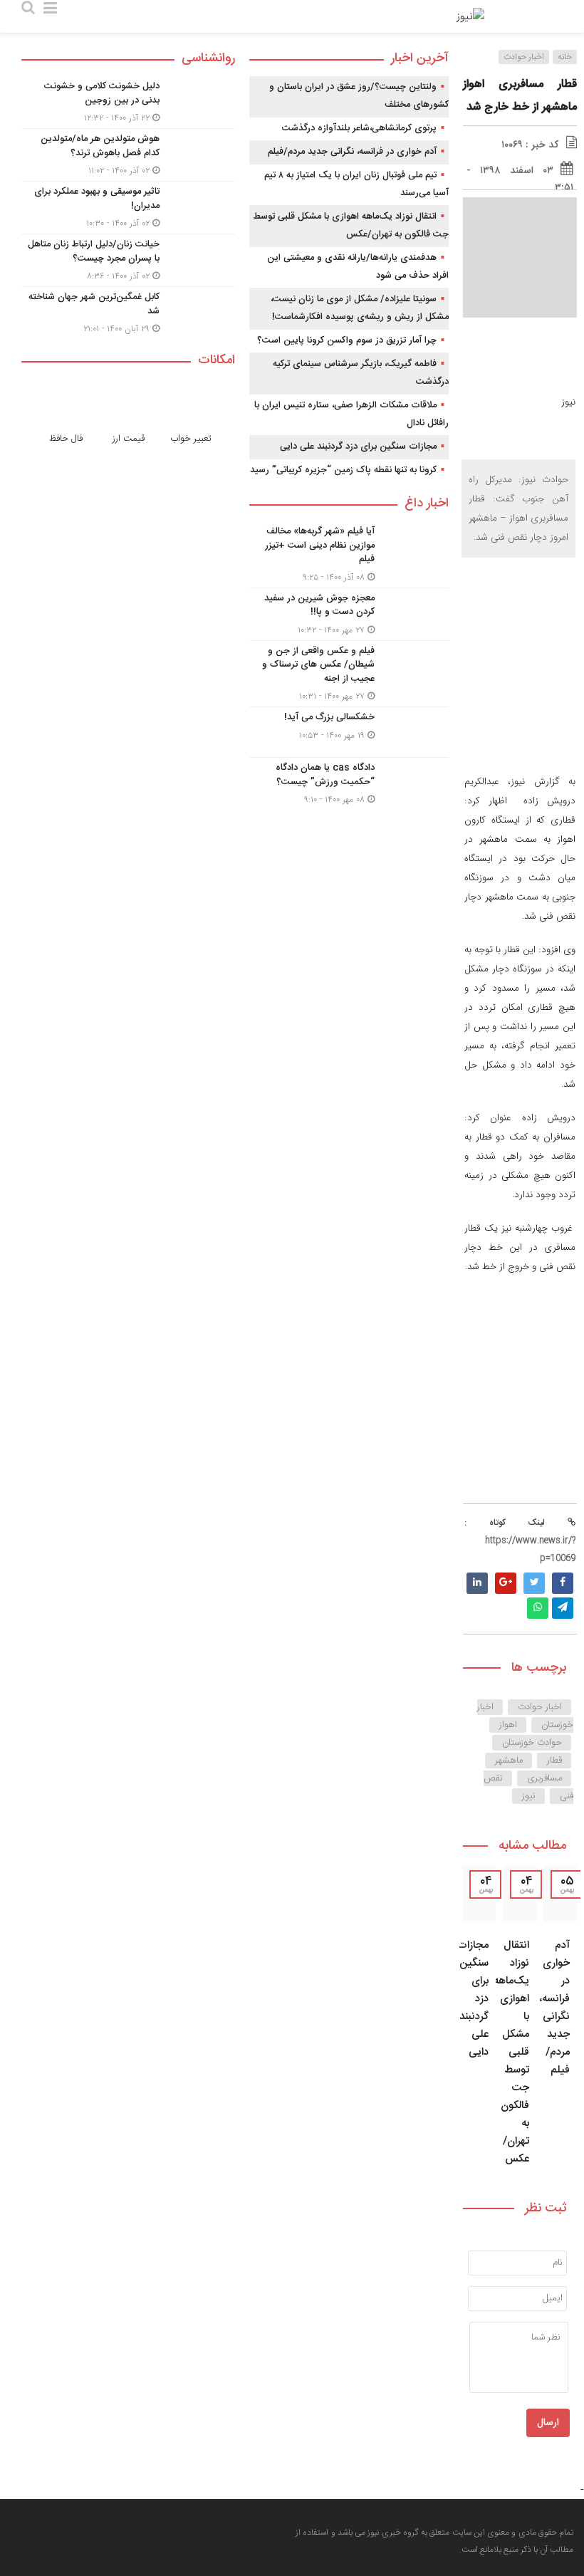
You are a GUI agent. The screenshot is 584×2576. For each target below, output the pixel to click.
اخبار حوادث (524, 57)
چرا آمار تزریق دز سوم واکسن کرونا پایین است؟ (347, 340)
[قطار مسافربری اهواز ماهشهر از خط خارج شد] (520, 591)
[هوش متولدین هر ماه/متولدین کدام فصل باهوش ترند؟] (128, 155)
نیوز (529, 1796)
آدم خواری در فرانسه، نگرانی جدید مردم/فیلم (554, 2008)
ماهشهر (509, 1761)
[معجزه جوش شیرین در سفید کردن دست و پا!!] (349, 614)
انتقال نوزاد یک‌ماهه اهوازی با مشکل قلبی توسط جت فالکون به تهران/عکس (511, 2052)
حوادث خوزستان (532, 1743)
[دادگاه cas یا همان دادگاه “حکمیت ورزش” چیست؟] (349, 782)
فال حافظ (66, 439)
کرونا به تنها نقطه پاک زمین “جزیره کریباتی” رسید (343, 470)
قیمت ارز (129, 439)
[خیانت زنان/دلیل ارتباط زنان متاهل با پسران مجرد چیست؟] (128, 260)
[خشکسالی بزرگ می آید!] (349, 732)
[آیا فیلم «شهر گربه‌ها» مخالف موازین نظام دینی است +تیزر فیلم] (349, 554)
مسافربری (544, 1778)
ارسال (548, 2423)
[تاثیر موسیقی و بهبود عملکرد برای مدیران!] (128, 208)
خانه (565, 57)
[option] (560, 2020)
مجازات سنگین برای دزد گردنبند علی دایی (358, 447)
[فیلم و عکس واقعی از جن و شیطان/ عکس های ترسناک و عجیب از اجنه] (349, 674)
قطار (554, 1761)
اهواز (508, 1725)
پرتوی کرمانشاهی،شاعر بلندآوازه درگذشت (359, 128)
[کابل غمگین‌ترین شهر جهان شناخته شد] (128, 311)
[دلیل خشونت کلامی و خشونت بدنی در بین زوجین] (128, 102)
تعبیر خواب (191, 439)
